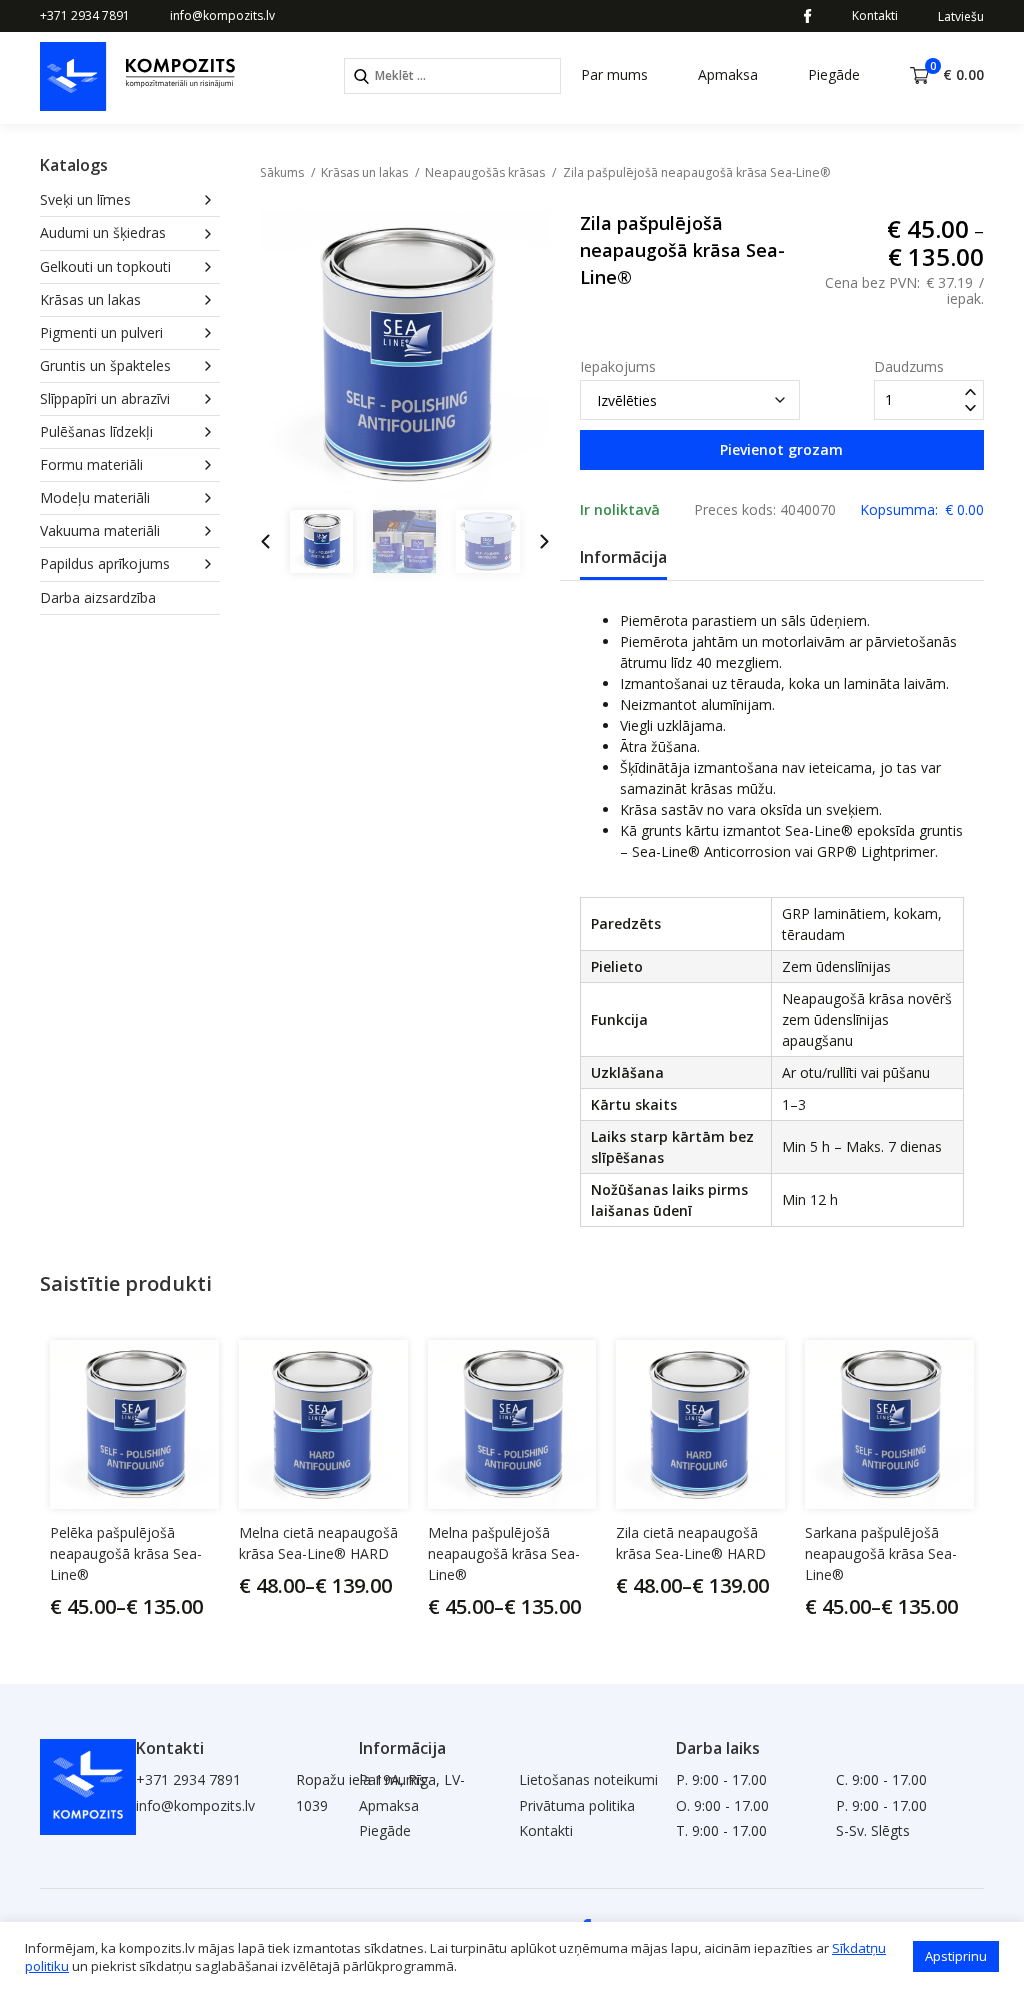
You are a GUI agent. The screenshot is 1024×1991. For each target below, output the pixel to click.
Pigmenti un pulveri (101, 332)
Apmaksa (728, 74)
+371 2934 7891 (85, 15)
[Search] (361, 76)
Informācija (623, 557)
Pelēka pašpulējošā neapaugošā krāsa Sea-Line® (126, 1553)
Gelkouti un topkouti (105, 266)
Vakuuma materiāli (100, 530)
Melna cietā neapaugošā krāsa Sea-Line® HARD (318, 1543)
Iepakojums (618, 367)
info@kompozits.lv (222, 15)
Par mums (614, 74)
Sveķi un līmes (85, 199)
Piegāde (834, 74)
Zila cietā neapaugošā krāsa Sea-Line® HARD (691, 1543)
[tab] (623, 558)
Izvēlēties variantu (153, 1606)
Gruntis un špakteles (105, 365)
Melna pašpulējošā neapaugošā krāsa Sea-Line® (504, 1553)
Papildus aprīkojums (105, 563)
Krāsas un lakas (90, 299)
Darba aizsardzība (98, 597)
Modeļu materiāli (95, 497)
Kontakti (875, 15)
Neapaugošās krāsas (485, 172)
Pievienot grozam (781, 449)
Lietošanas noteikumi (588, 1779)
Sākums (282, 172)
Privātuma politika (577, 1805)
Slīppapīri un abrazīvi (105, 398)
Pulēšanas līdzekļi (96, 431)
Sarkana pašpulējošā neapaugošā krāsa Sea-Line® (881, 1553)
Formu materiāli (91, 464)
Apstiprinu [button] (956, 1956)
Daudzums (909, 367)
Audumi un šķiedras (103, 232)
